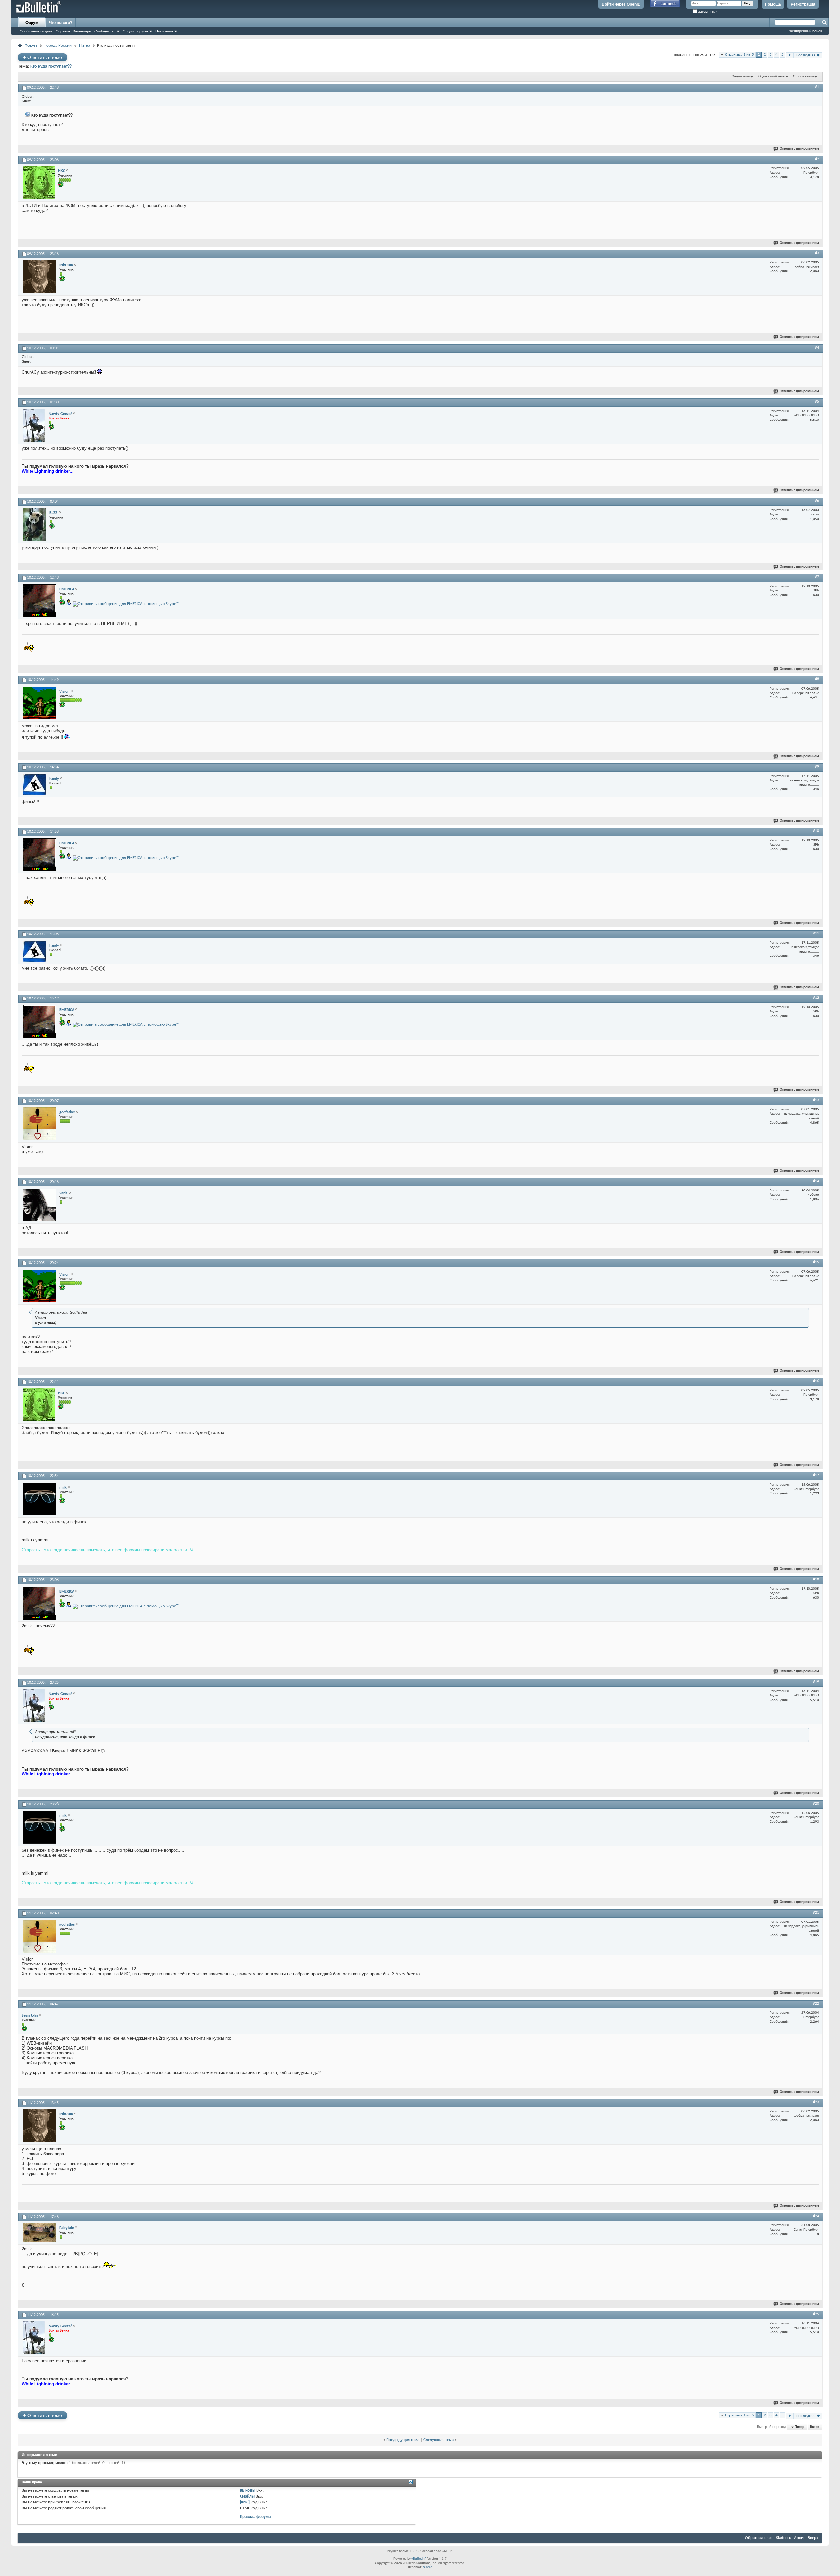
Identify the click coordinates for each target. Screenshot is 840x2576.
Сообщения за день (36, 31)
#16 (816, 1381)
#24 (816, 2216)
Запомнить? (707, 12)
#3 (817, 253)
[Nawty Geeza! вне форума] (34, 425)
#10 (816, 831)
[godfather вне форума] (40, 1124)
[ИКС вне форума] (39, 182)
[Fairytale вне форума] (40, 2233)
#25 (816, 2314)
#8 (817, 679)
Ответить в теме (42, 57)
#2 (817, 159)
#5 (817, 402)
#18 (816, 1579)
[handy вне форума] (35, 784)
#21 (816, 1913)
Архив (800, 2538)
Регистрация (803, 4)
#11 (816, 934)
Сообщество (105, 31)
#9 (817, 767)
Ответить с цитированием (799, 149)
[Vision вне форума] (40, 703)
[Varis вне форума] (40, 1205)
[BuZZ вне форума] (35, 525)
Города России (58, 45)
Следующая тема (439, 2440)
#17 (816, 1475)
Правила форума (255, 2517)
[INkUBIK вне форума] (40, 277)
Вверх (815, 2427)
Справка (63, 31)
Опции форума (135, 31)
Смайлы (247, 2496)
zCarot (427, 2567)
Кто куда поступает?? (51, 66)
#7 (817, 577)
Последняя (806, 55)
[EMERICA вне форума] (40, 601)
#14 (816, 1181)
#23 (816, 2102)
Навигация (164, 31)
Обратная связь (759, 2538)
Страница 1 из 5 (740, 55)
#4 (817, 348)
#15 (816, 1262)
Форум (32, 23)
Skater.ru (784, 2538)
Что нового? (61, 23)
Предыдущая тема (403, 2440)
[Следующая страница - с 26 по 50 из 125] (790, 55)
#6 (817, 501)
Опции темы (741, 77)
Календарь (82, 31)
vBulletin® (419, 2559)
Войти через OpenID (621, 4)
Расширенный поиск (805, 31)
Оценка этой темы (772, 77)
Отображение (804, 77)
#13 (816, 1100)
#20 (816, 1804)
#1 (817, 87)
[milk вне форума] (40, 1499)
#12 (816, 998)
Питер (84, 45)
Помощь (773, 4)
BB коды (248, 2490)
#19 (816, 1682)
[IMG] (245, 2502)
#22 (816, 2004)
